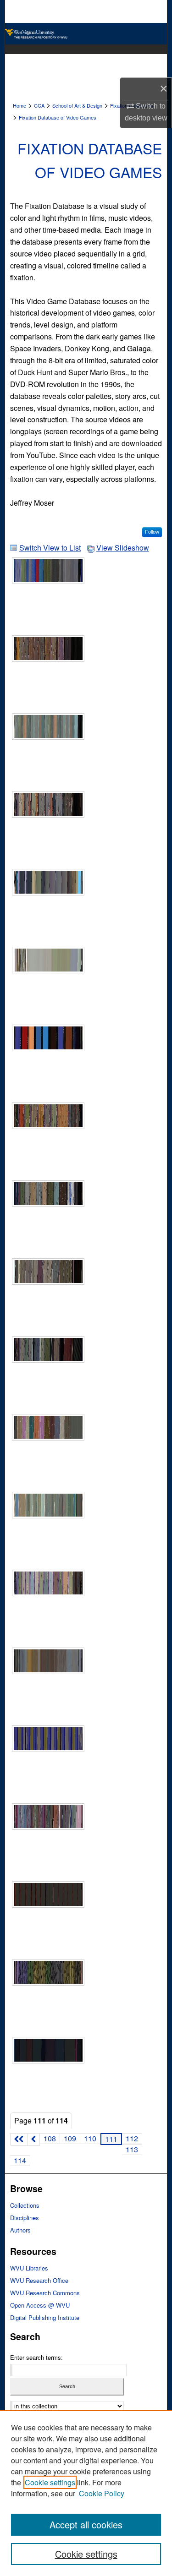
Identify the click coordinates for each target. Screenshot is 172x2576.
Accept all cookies (86, 2524)
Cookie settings (50, 2482)
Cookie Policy (102, 2493)
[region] (86, 2493)
